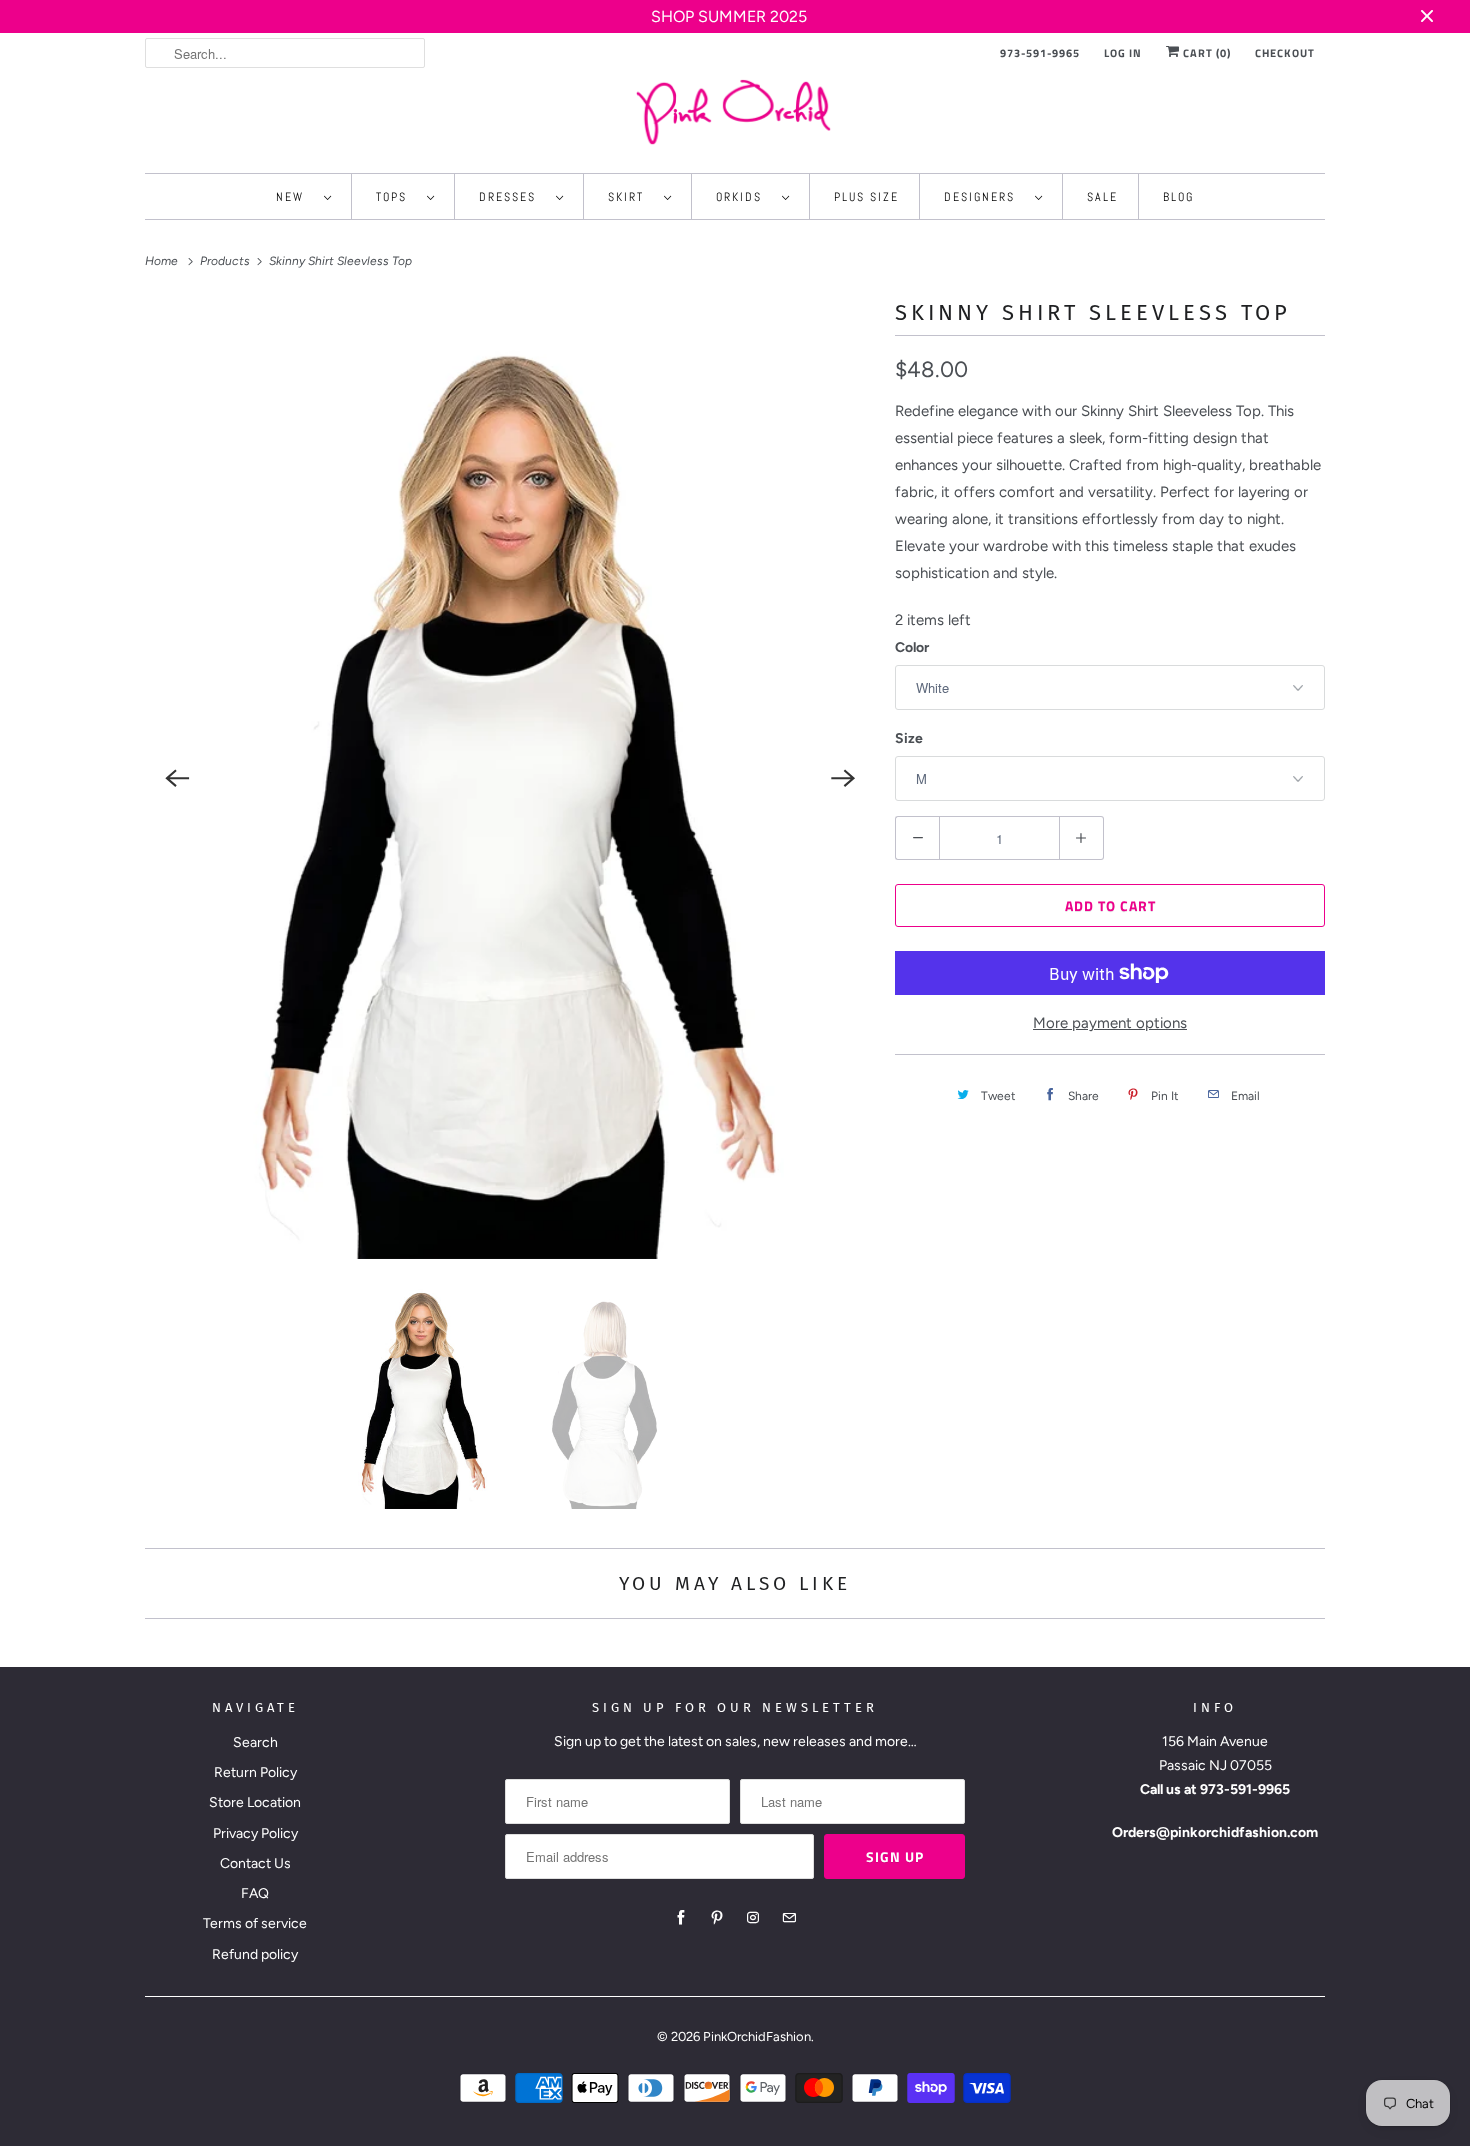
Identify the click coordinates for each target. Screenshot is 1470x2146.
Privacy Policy (255, 1833)
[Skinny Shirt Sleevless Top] (510, 779)
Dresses (512, 197)
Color (912, 647)
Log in (1123, 53)
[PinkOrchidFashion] (735, 111)
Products (226, 261)
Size (909, 738)
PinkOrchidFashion (757, 2036)
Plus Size (866, 197)
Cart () (1205, 53)
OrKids (744, 197)
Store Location (255, 1802)
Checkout (1285, 53)
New (295, 197)
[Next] (843, 779)
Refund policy (255, 1954)
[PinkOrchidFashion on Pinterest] (717, 1918)
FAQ (255, 1893)
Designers (984, 197)
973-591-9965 (1040, 53)
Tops (396, 197)
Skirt (631, 197)
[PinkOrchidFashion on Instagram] (753, 1918)
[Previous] (177, 779)
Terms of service (255, 1923)
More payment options (1110, 1023)
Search (255, 1742)
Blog (1178, 197)
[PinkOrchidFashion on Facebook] (681, 1918)
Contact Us (255, 1863)
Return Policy (255, 1772)
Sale (1102, 197)
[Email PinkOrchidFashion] (789, 1918)
